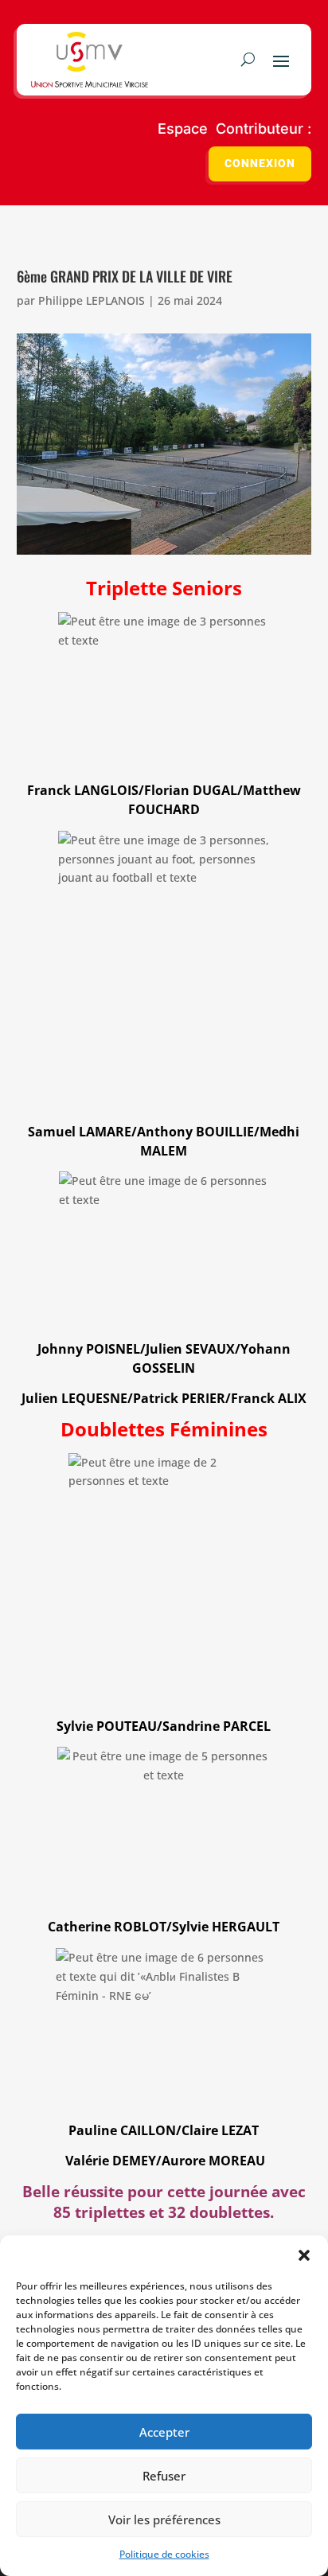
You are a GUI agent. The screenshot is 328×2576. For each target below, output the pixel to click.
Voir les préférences (164, 2519)
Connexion (260, 164)
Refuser (164, 2476)
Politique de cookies (164, 2554)
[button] (304, 2255)
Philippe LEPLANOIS (92, 300)
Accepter (164, 2432)
